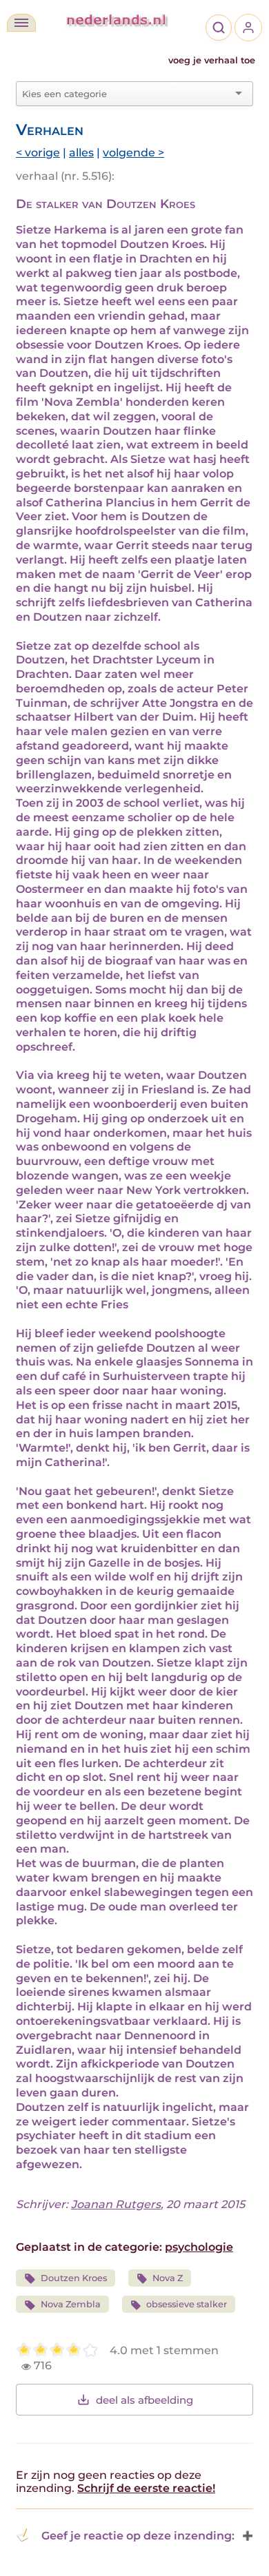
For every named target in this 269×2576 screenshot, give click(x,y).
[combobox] (126, 94)
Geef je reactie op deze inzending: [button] (138, 2536)
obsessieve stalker (187, 2304)
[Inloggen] (248, 28)
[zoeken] (219, 28)
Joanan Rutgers (116, 2204)
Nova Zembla (71, 2304)
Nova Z (168, 2278)
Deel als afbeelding (145, 2400)
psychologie (199, 2247)
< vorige (38, 153)
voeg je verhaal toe (212, 60)
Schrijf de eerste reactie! (146, 2488)
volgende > (133, 153)
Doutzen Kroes (74, 2278)
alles (81, 153)
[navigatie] (21, 23)
